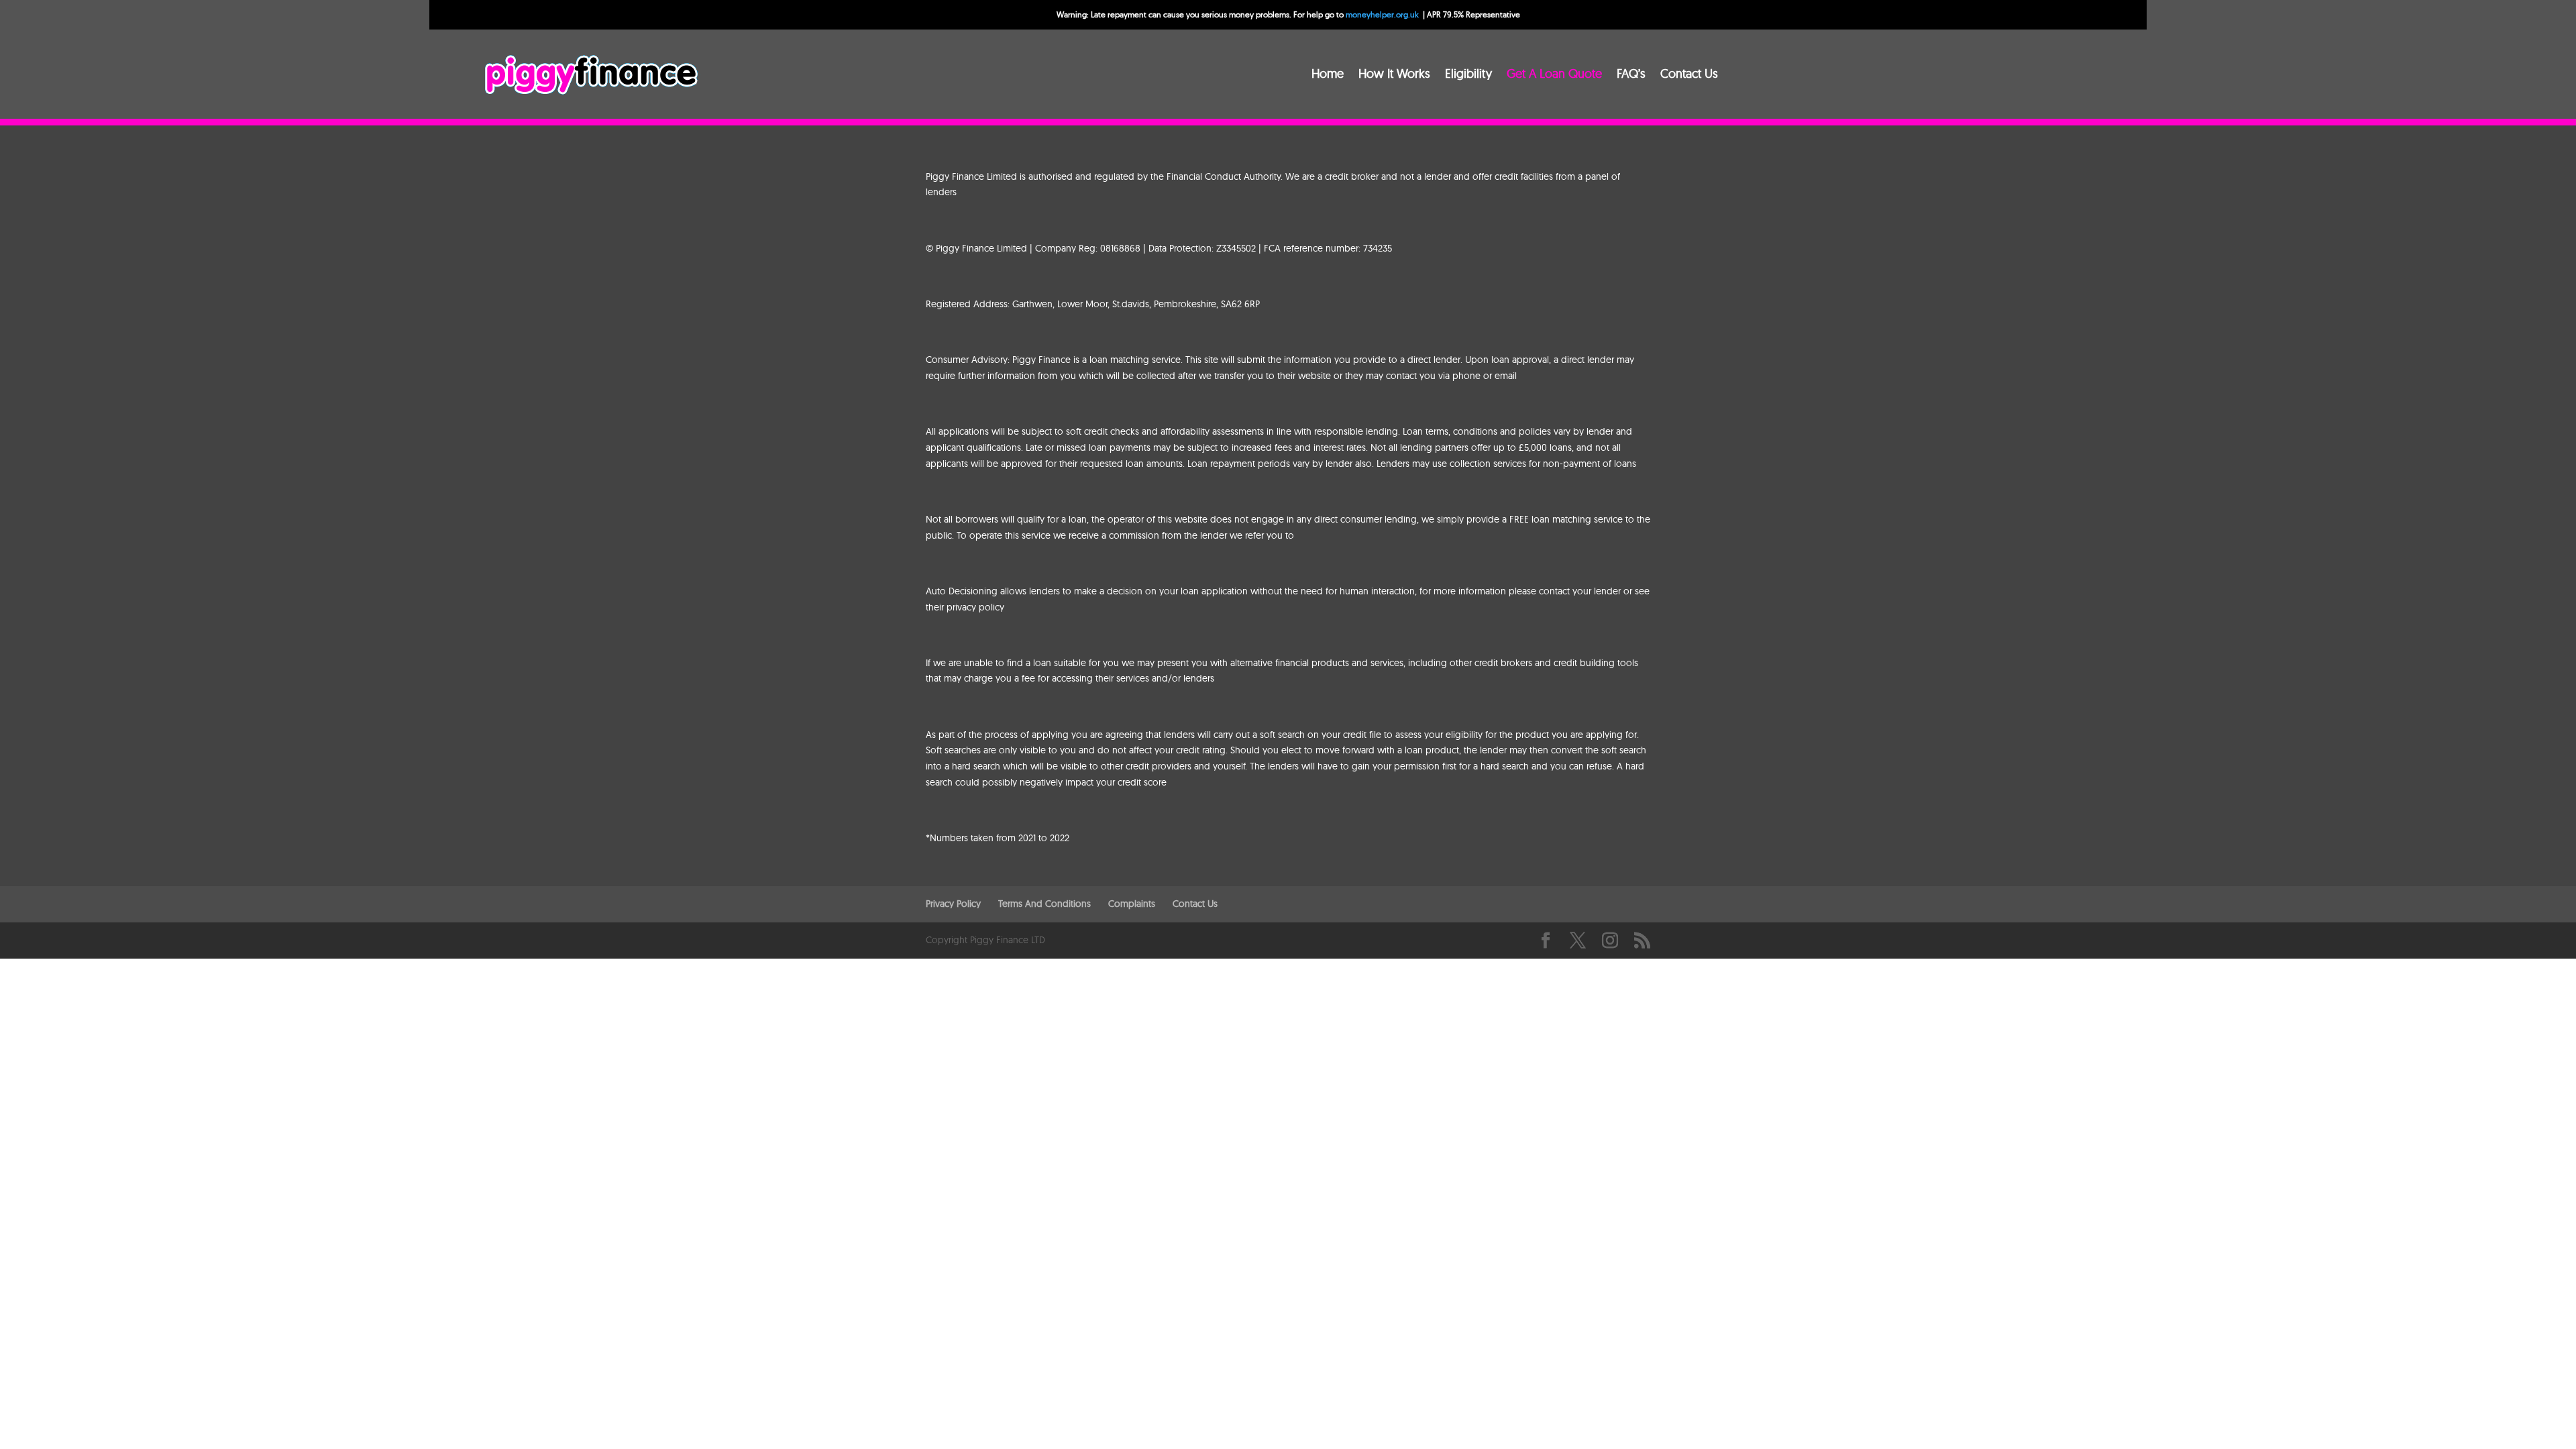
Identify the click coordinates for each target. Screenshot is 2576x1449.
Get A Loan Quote (1554, 75)
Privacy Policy (953, 904)
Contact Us (1689, 75)
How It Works (1394, 75)
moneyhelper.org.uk (1382, 14)
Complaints (1132, 904)
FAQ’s (1631, 75)
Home (1328, 75)
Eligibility (1468, 75)
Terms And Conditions (1044, 904)
